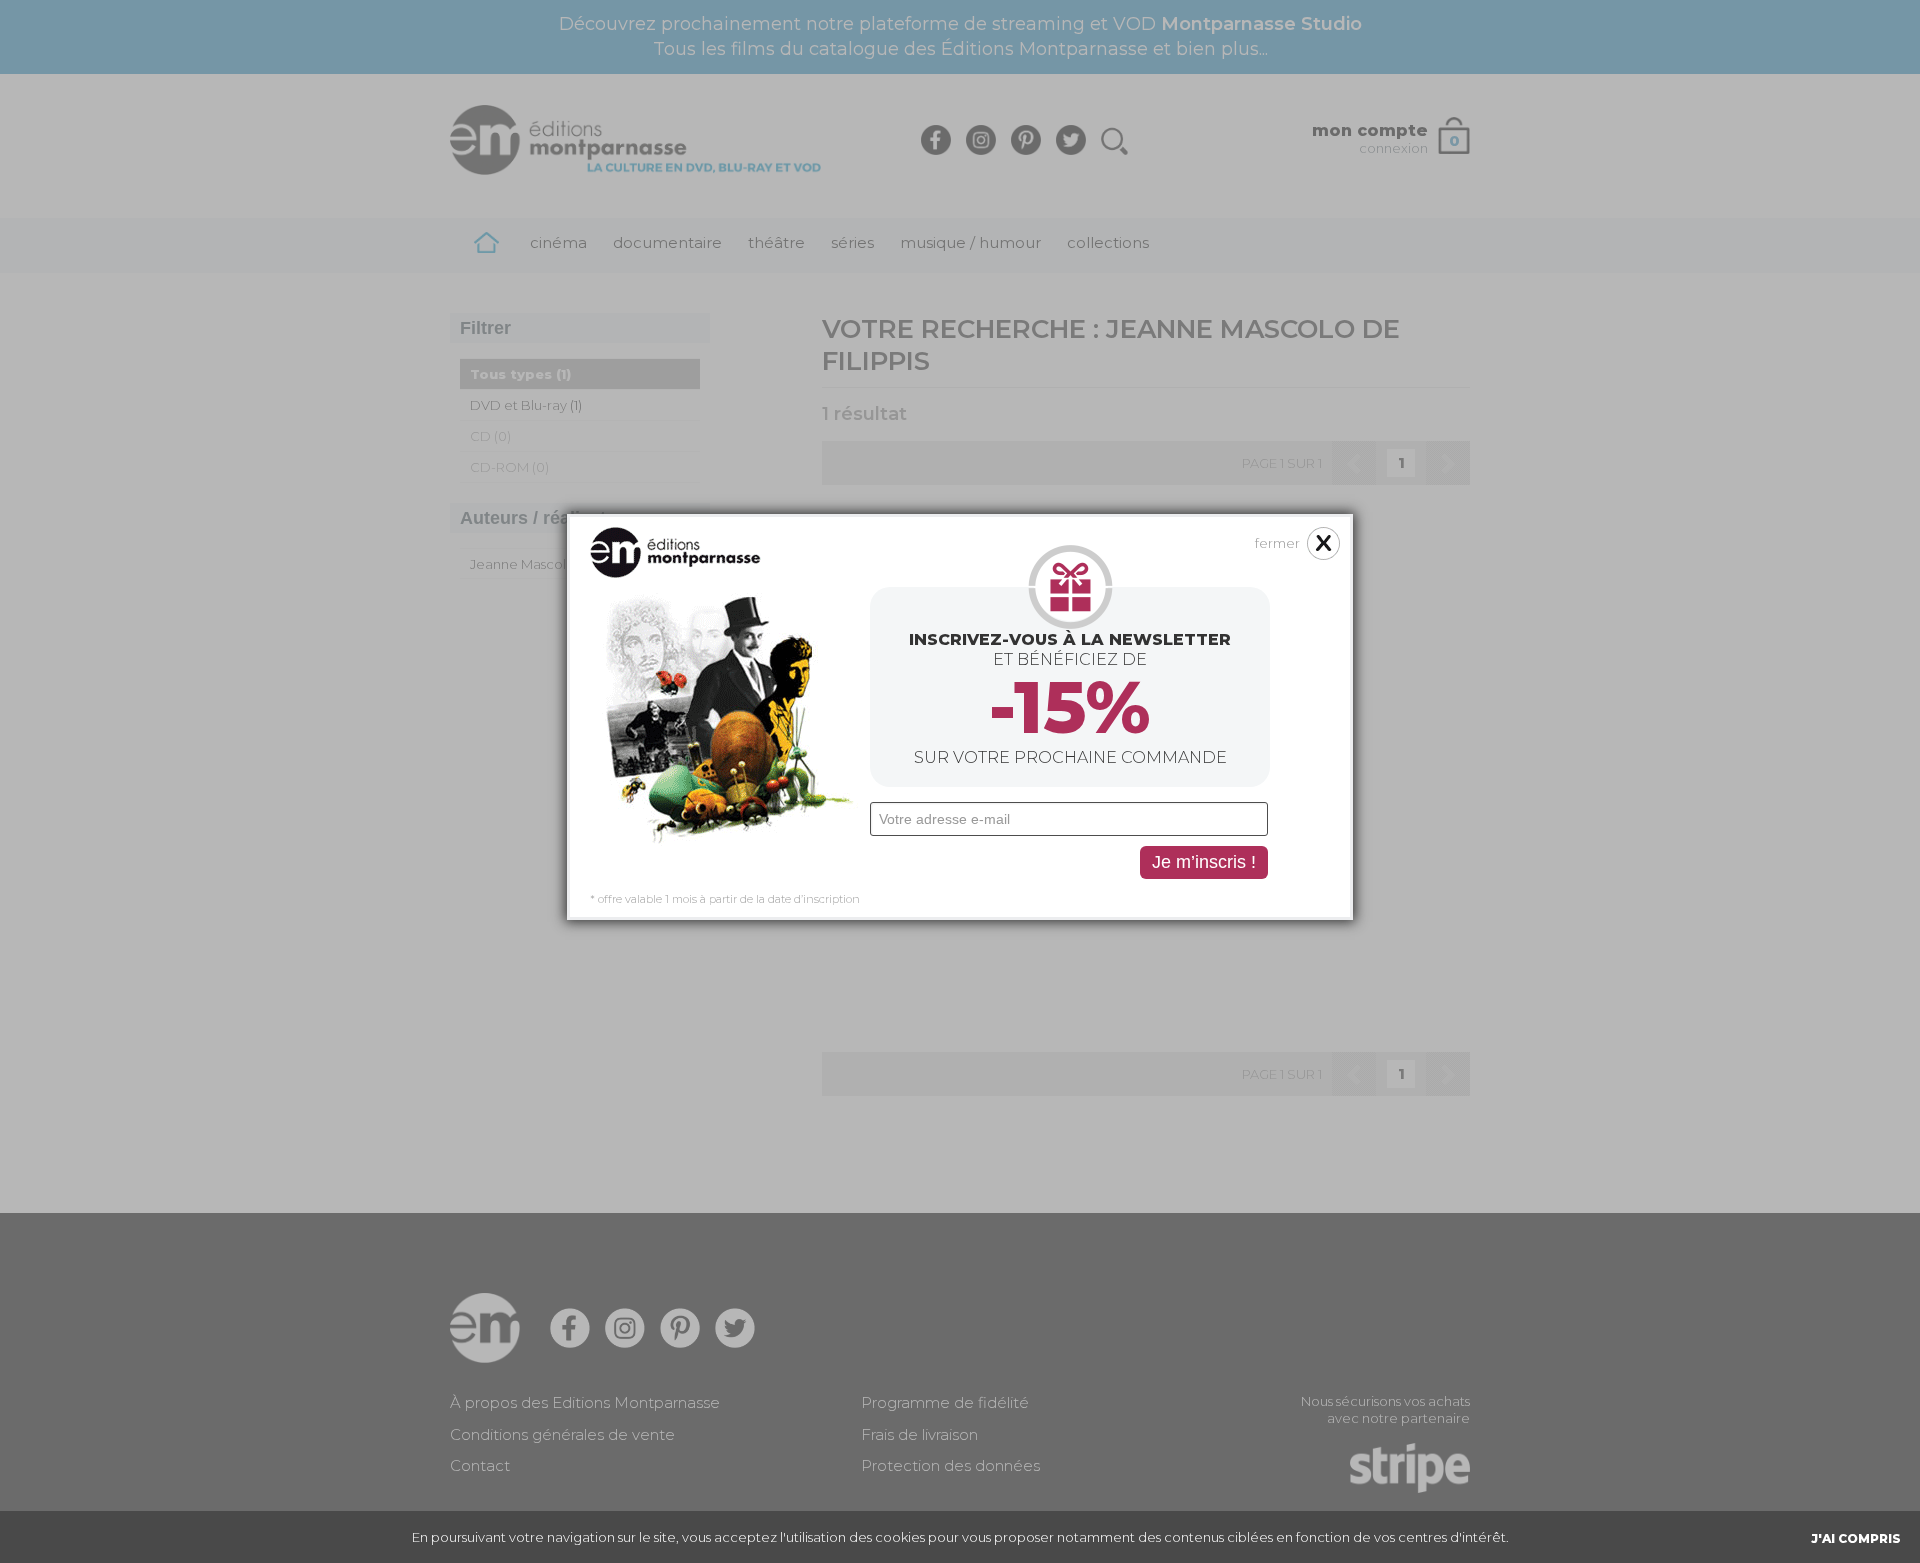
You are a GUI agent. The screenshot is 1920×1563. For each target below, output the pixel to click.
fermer (1277, 543)
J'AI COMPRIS (1856, 1538)
